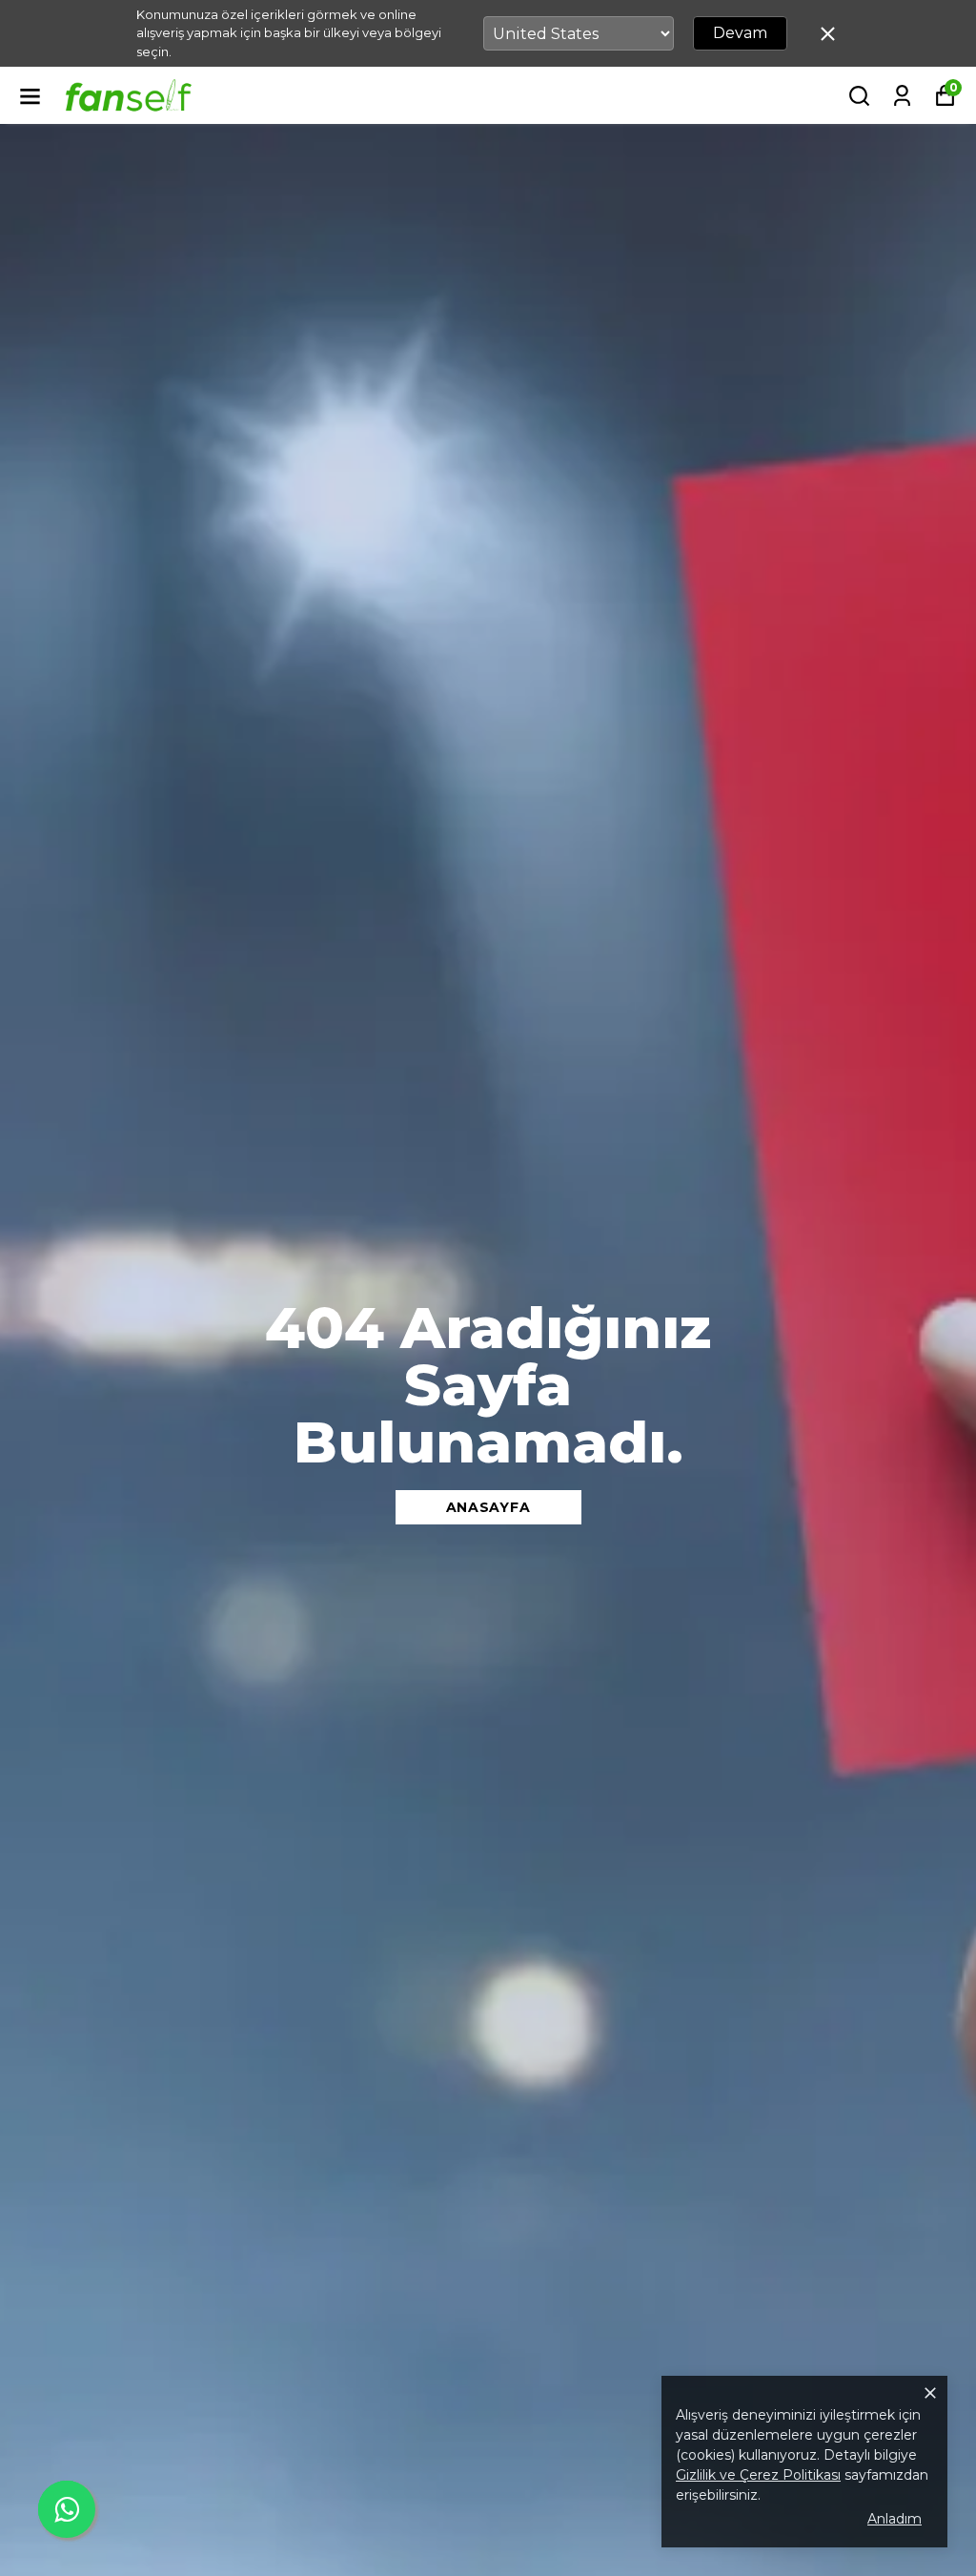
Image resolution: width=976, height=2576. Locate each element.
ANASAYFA (488, 1507)
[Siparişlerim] (902, 96)
